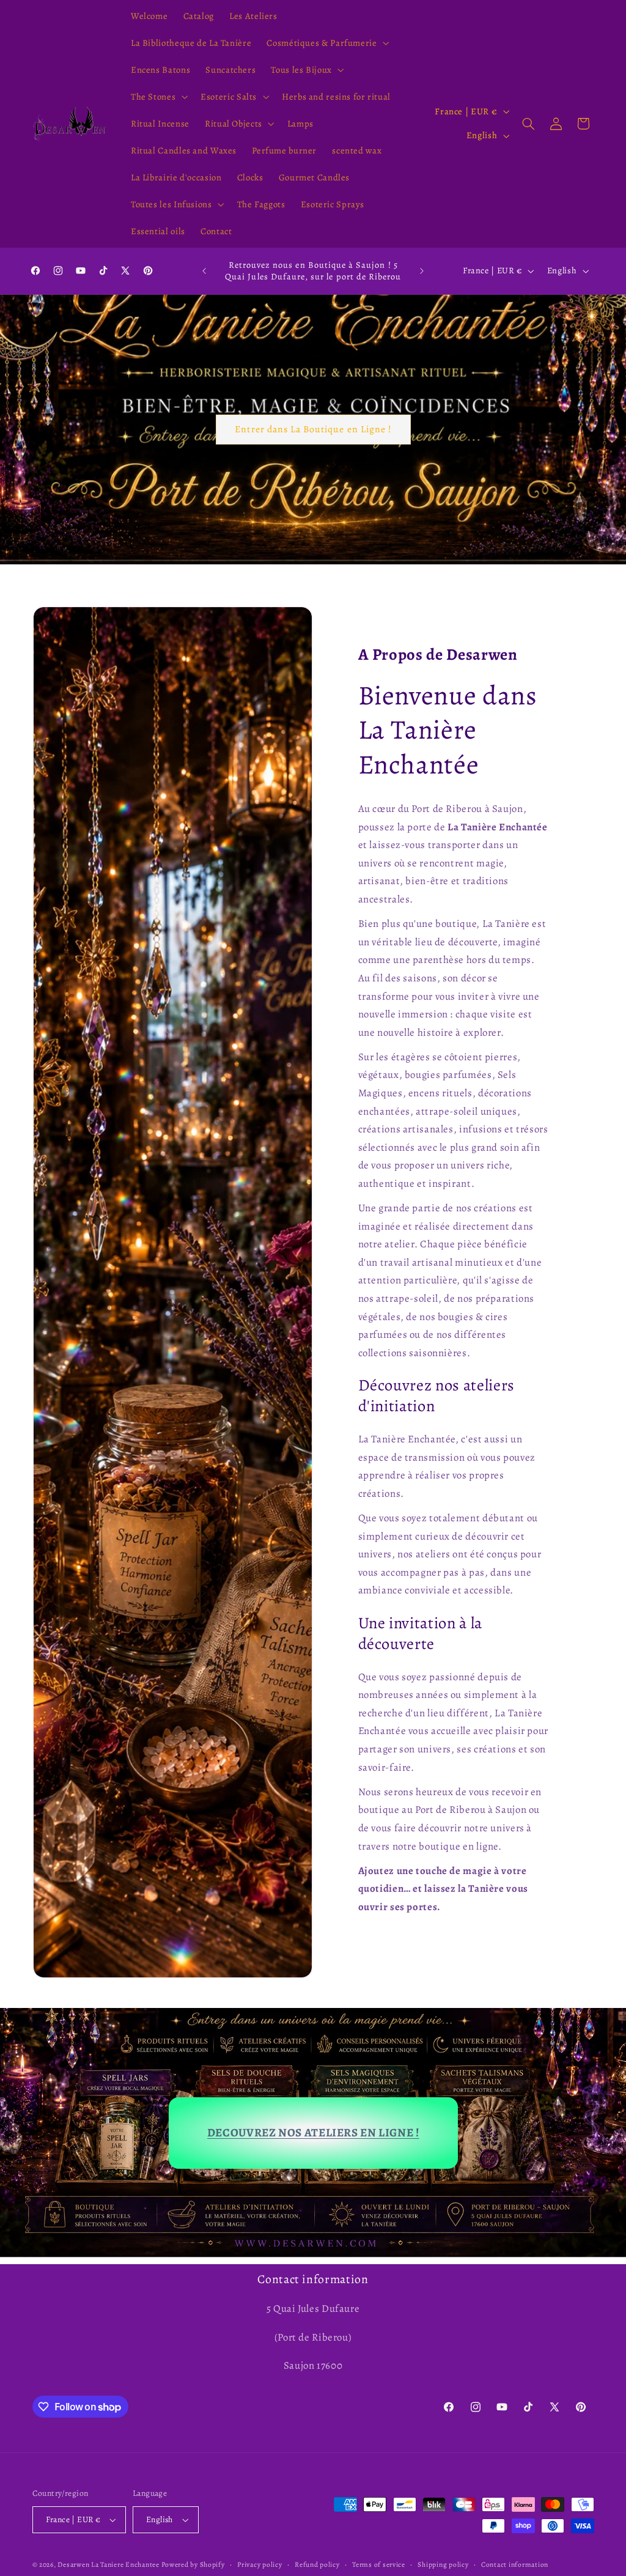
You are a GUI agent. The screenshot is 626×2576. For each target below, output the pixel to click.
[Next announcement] (422, 271)
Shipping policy (443, 2564)
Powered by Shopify (193, 2564)
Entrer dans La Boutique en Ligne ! (313, 429)
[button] (327, 43)
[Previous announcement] (204, 271)
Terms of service (379, 2564)
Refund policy (317, 2564)
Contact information (515, 2564)
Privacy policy (260, 2564)
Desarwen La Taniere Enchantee (108, 2564)
